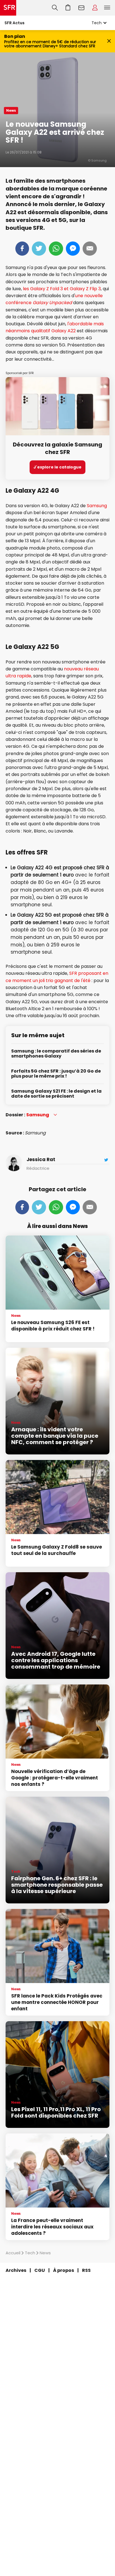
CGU (40, 2270)
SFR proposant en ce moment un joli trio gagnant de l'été (57, 977)
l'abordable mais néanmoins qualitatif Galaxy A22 (55, 327)
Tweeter (39, 249)
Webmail (82, 8)
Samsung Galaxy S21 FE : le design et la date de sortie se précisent (56, 1094)
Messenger (73, 249)
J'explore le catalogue (57, 467)
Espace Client (95, 8)
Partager (22, 249)
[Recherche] (55, 8)
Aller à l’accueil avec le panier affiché (68, 8)
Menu (107, 8)
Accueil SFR (8, 8)
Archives (16, 2270)
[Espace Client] (95, 8)
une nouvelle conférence (54, 299)
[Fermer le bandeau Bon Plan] (109, 41)
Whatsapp (56, 249)
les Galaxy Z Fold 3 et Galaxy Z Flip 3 (62, 289)
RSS (86, 2270)
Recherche (55, 8)
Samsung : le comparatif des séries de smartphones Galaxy (56, 1054)
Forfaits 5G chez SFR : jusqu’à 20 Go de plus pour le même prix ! (56, 1074)
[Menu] (108, 8)
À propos (64, 2270)
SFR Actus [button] (15, 23)
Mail (90, 249)
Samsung (97, 506)
